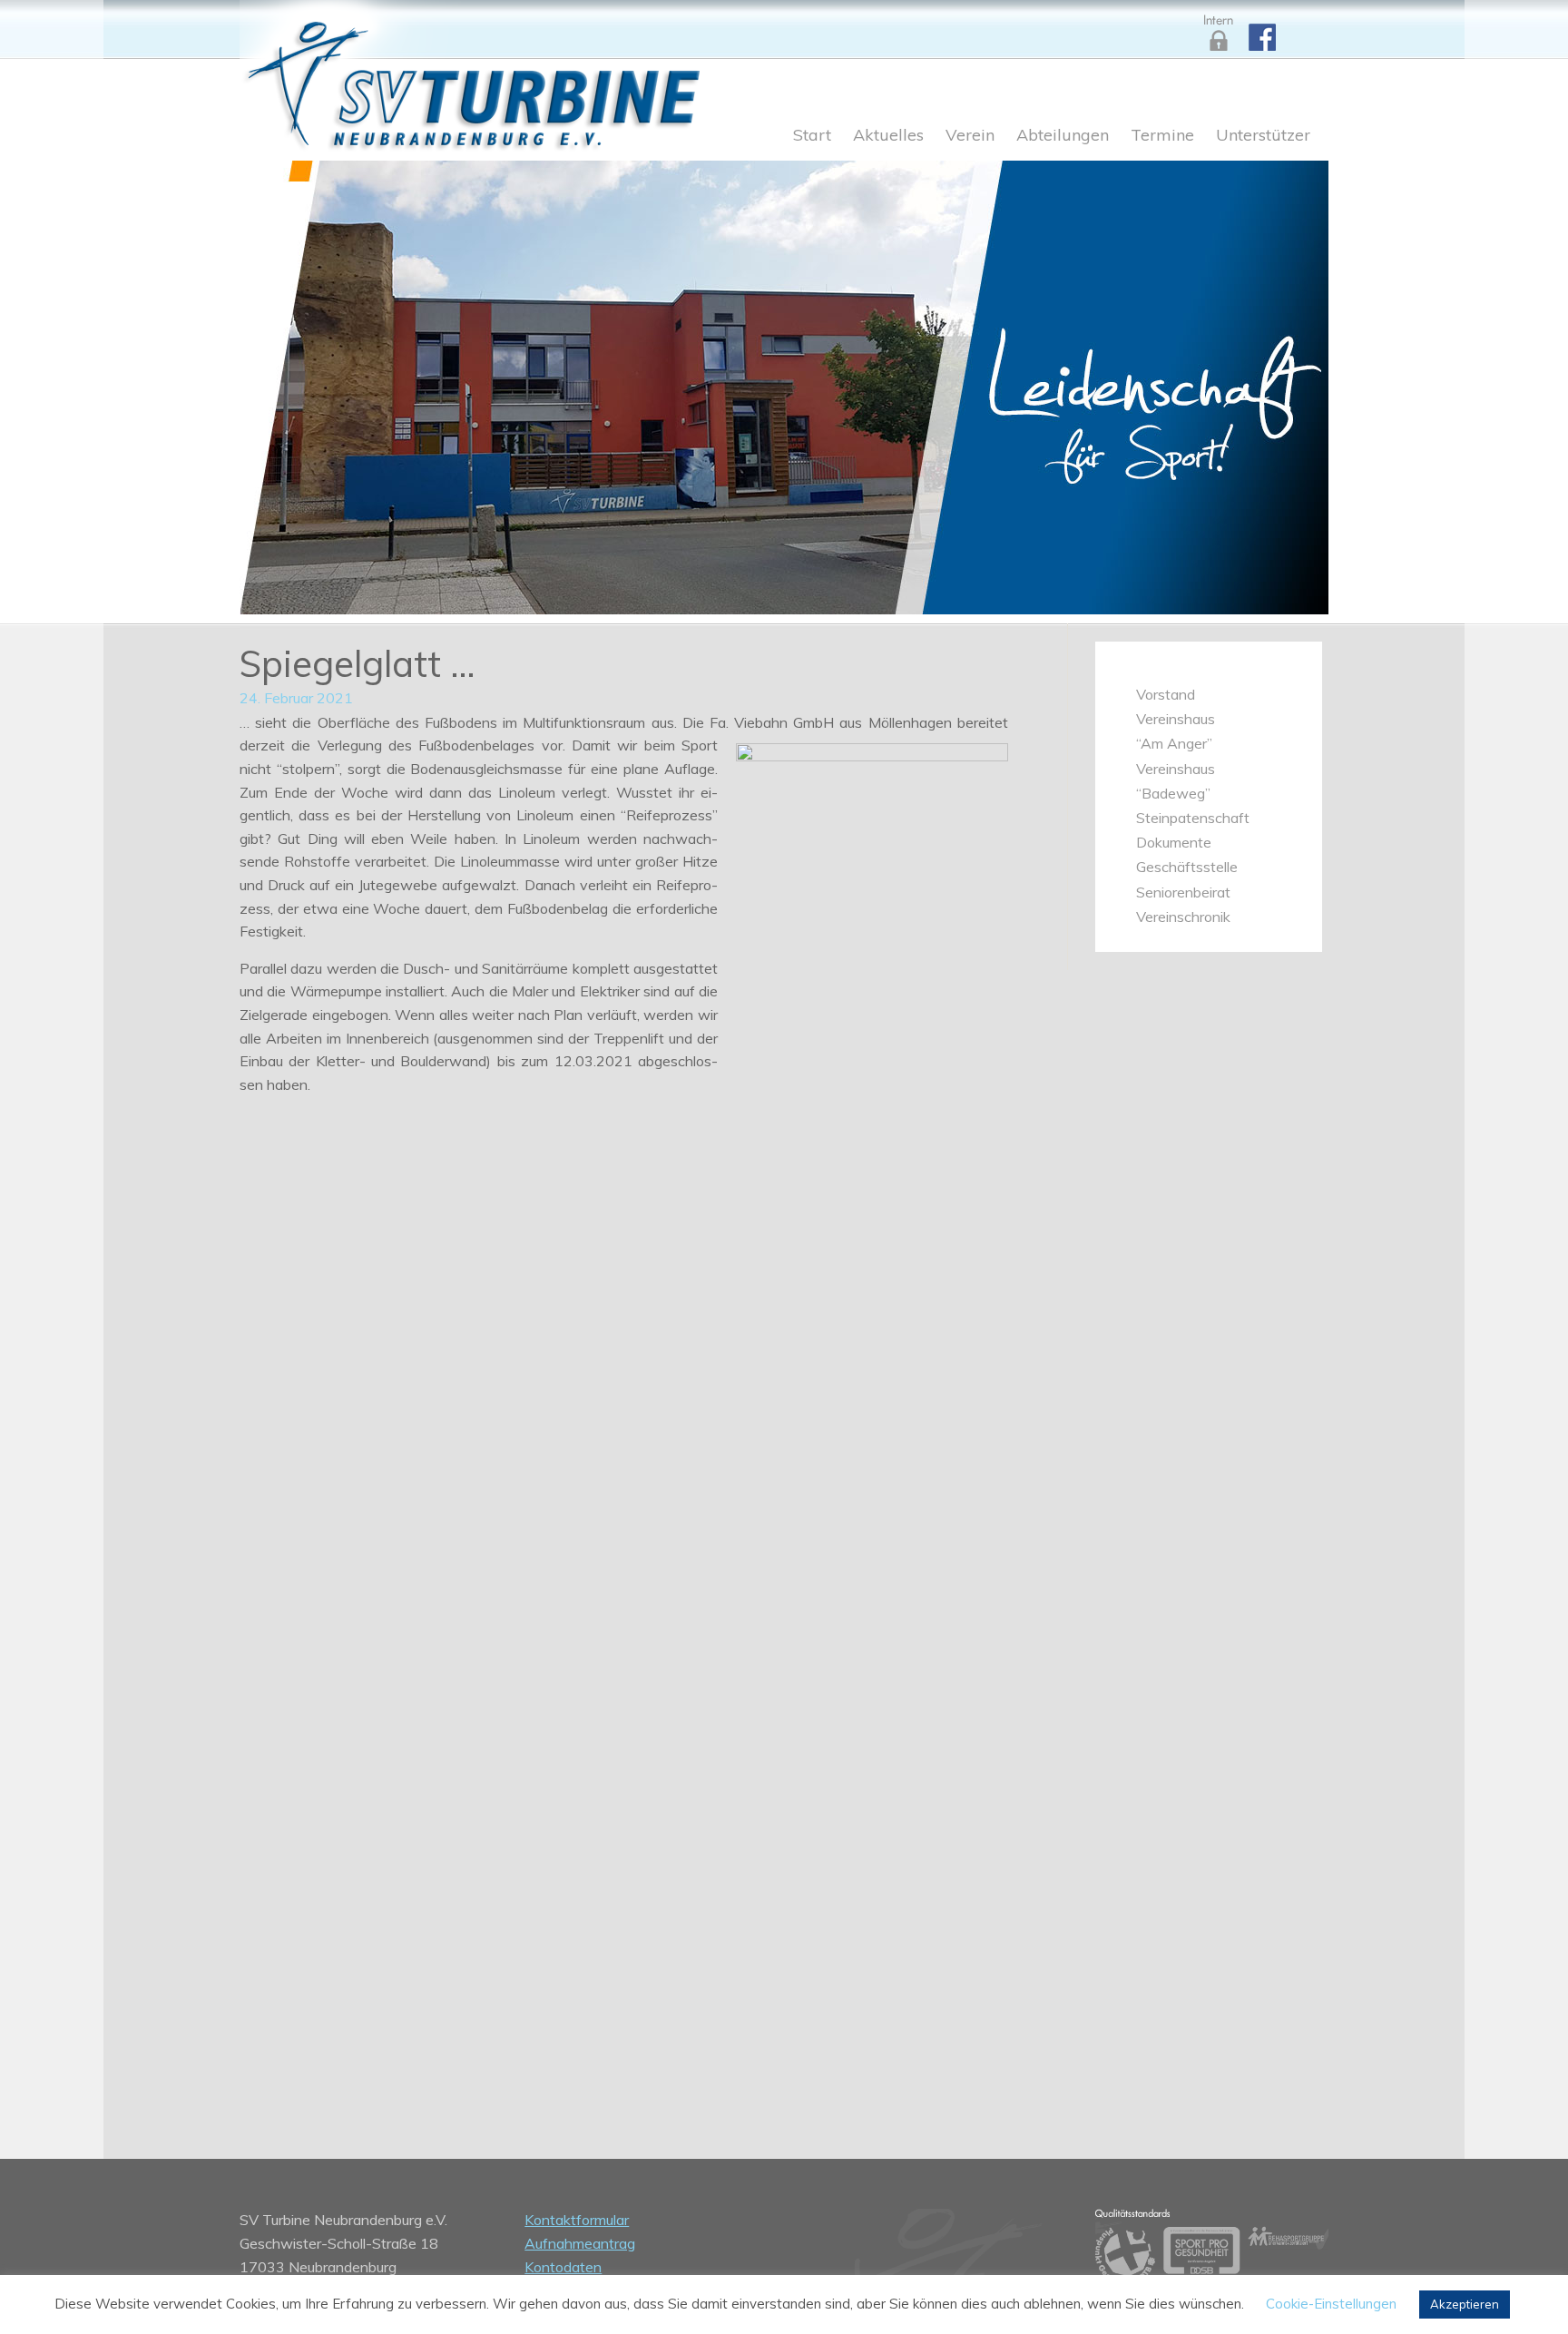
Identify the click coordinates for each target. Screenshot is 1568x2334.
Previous (276, 383)
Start (812, 136)
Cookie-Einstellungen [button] (1331, 2304)
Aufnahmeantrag (580, 2243)
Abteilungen (1063, 136)
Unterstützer (1263, 136)
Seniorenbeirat (1183, 892)
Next (1292, 383)
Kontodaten (563, 2267)
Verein (970, 136)
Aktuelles (888, 136)
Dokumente (1174, 842)
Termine (1162, 136)
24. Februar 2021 (296, 698)
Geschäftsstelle (1187, 867)
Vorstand (1166, 694)
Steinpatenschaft (1193, 818)
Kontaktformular (577, 2220)
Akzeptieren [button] (1465, 2304)
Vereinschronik (1183, 917)
